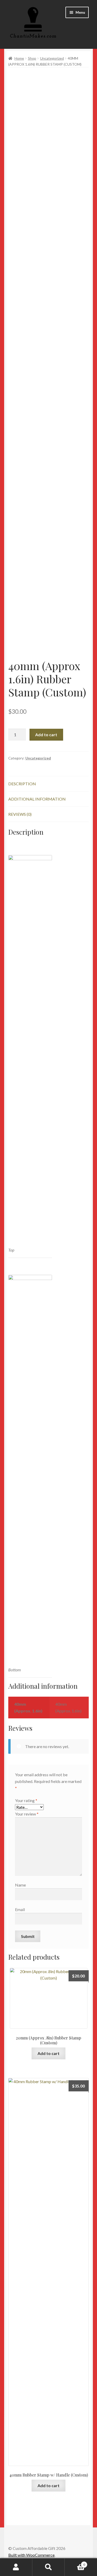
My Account (16, 2567)
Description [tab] (22, 784)
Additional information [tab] (37, 799)
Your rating (26, 1800)
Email (20, 1909)
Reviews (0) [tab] (20, 814)
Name (20, 1885)
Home (19, 58)
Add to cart (46, 735)
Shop (32, 58)
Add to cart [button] (48, 2053)
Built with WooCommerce (31, 2555)
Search (48, 2567)
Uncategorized (52, 58)
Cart (75, 2563)
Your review (27, 1814)
